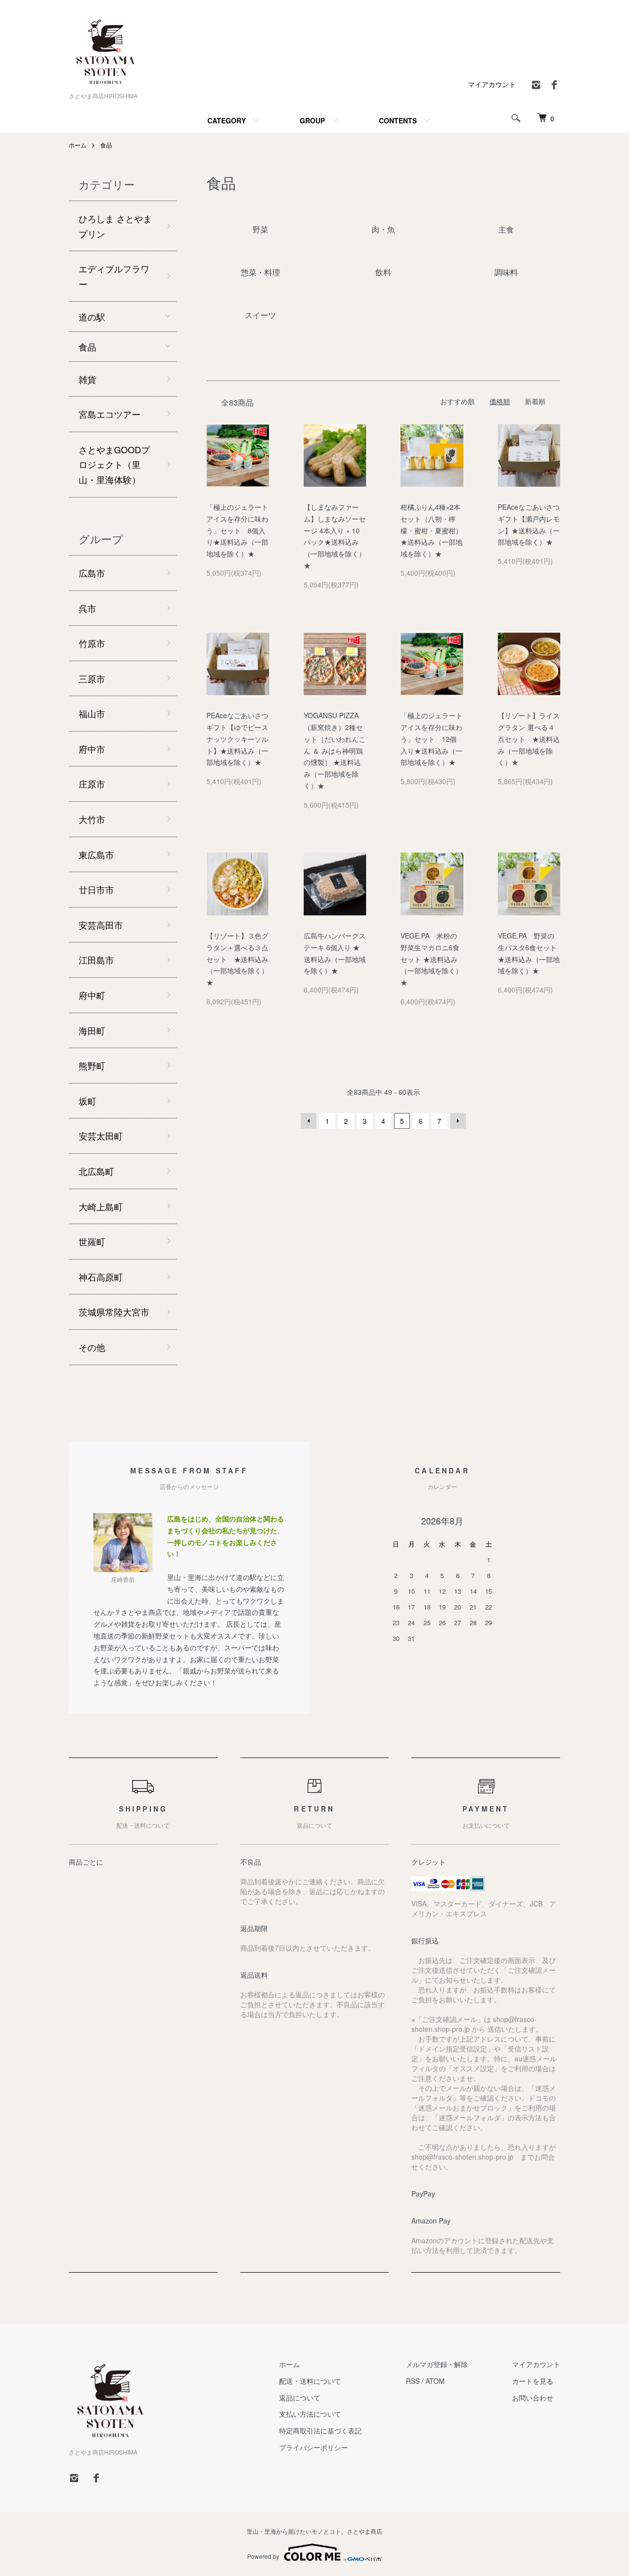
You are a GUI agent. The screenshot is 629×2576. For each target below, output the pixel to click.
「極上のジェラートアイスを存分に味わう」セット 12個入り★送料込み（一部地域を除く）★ (431, 739)
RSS (413, 2381)
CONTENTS (398, 120)
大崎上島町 (101, 1206)
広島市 (92, 573)
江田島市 (96, 960)
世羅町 (92, 1241)
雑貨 (87, 379)
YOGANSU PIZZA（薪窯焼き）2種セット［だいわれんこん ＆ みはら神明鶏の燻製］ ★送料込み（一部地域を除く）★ (335, 750)
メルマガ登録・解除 (437, 2364)
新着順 (535, 401)
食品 (106, 145)
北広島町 (96, 1171)
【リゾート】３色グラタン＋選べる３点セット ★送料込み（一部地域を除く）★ (237, 959)
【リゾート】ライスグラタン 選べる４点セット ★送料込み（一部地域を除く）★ (529, 739)
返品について (300, 2398)
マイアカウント (492, 84)
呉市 (87, 608)
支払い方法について (310, 2414)
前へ (309, 1121)
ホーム (78, 145)
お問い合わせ (533, 2398)
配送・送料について (310, 2381)
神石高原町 (101, 1277)
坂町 (87, 1101)
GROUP (312, 120)
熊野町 (92, 1065)
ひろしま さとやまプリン (115, 226)
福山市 (92, 713)
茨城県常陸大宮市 (114, 1312)
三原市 (92, 678)
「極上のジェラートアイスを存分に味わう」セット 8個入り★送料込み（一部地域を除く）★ (237, 530)
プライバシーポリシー (314, 2447)
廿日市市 (96, 889)
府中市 (92, 749)
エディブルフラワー (114, 276)
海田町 (92, 1030)
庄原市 (92, 784)
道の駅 (92, 317)
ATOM (435, 2381)
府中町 (92, 995)
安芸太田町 (101, 1136)
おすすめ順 (457, 401)
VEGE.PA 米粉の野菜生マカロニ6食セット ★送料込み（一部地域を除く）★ (431, 959)
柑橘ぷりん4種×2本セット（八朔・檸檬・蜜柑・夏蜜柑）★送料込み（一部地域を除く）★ (431, 530)
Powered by (263, 2556)
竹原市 (92, 643)
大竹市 (92, 819)
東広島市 (96, 854)
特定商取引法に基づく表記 (320, 2430)
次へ (458, 1121)
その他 (92, 1347)
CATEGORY (227, 120)
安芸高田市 (101, 925)
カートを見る (533, 2381)
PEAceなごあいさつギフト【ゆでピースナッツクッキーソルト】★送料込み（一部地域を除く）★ (237, 739)
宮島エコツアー (110, 414)
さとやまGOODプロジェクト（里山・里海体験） (114, 464)
